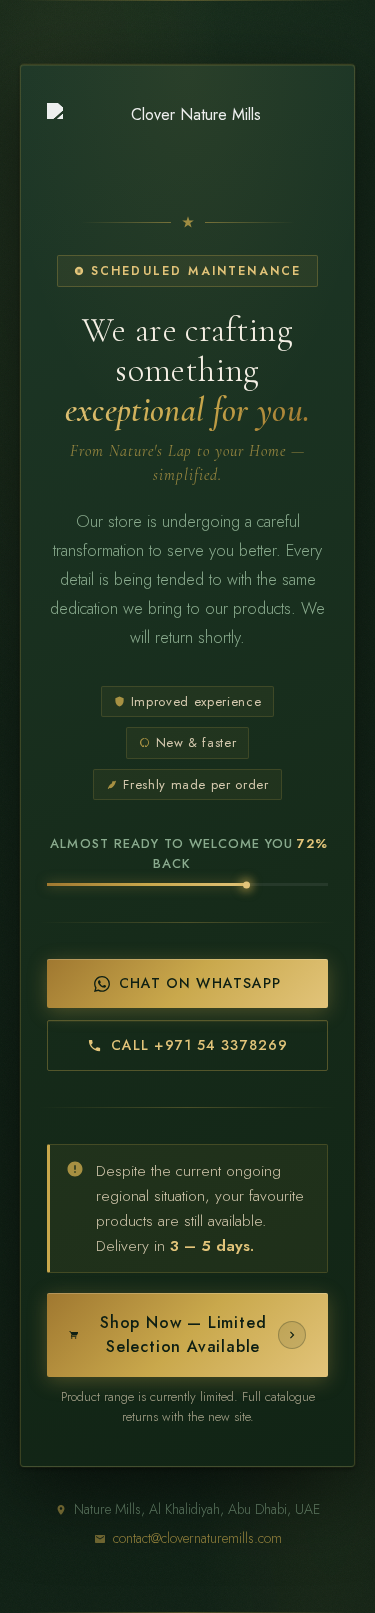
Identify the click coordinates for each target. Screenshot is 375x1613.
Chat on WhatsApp (200, 983)
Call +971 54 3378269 (199, 1045)
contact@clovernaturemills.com (197, 1538)
